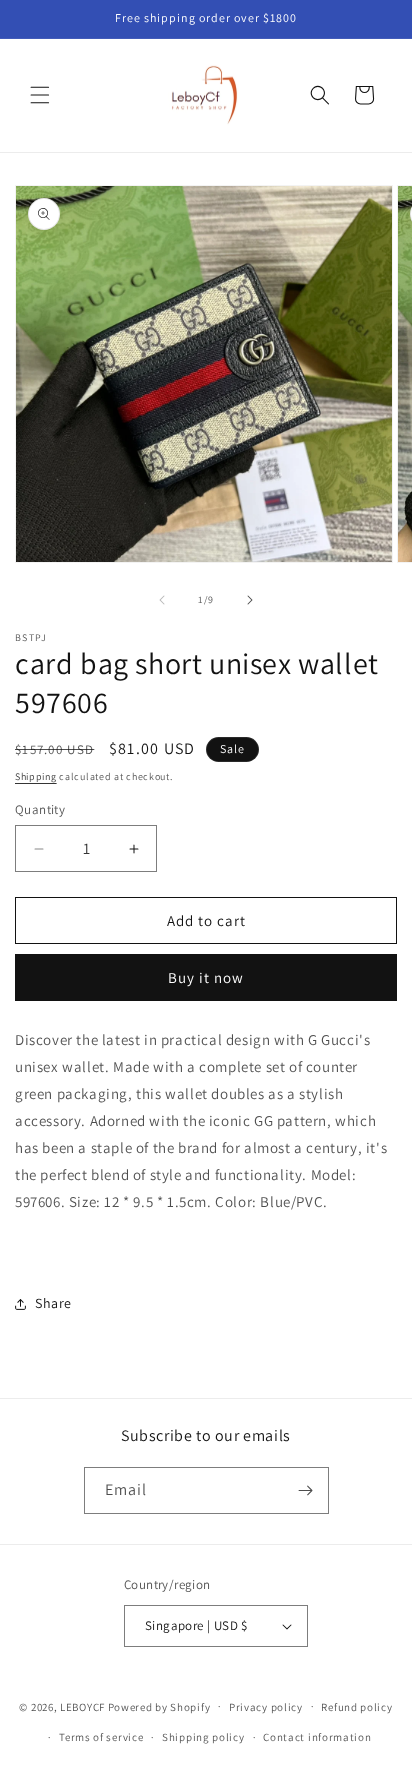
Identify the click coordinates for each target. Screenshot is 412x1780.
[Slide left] (162, 600)
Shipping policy (203, 1737)
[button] (40, 95)
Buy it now (206, 977)
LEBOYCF (82, 1706)
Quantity (40, 809)
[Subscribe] (306, 1490)
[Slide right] (250, 600)
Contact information (317, 1737)
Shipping (36, 776)
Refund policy (356, 1707)
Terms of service (101, 1737)
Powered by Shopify (159, 1706)
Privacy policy (266, 1707)
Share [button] (53, 1303)
